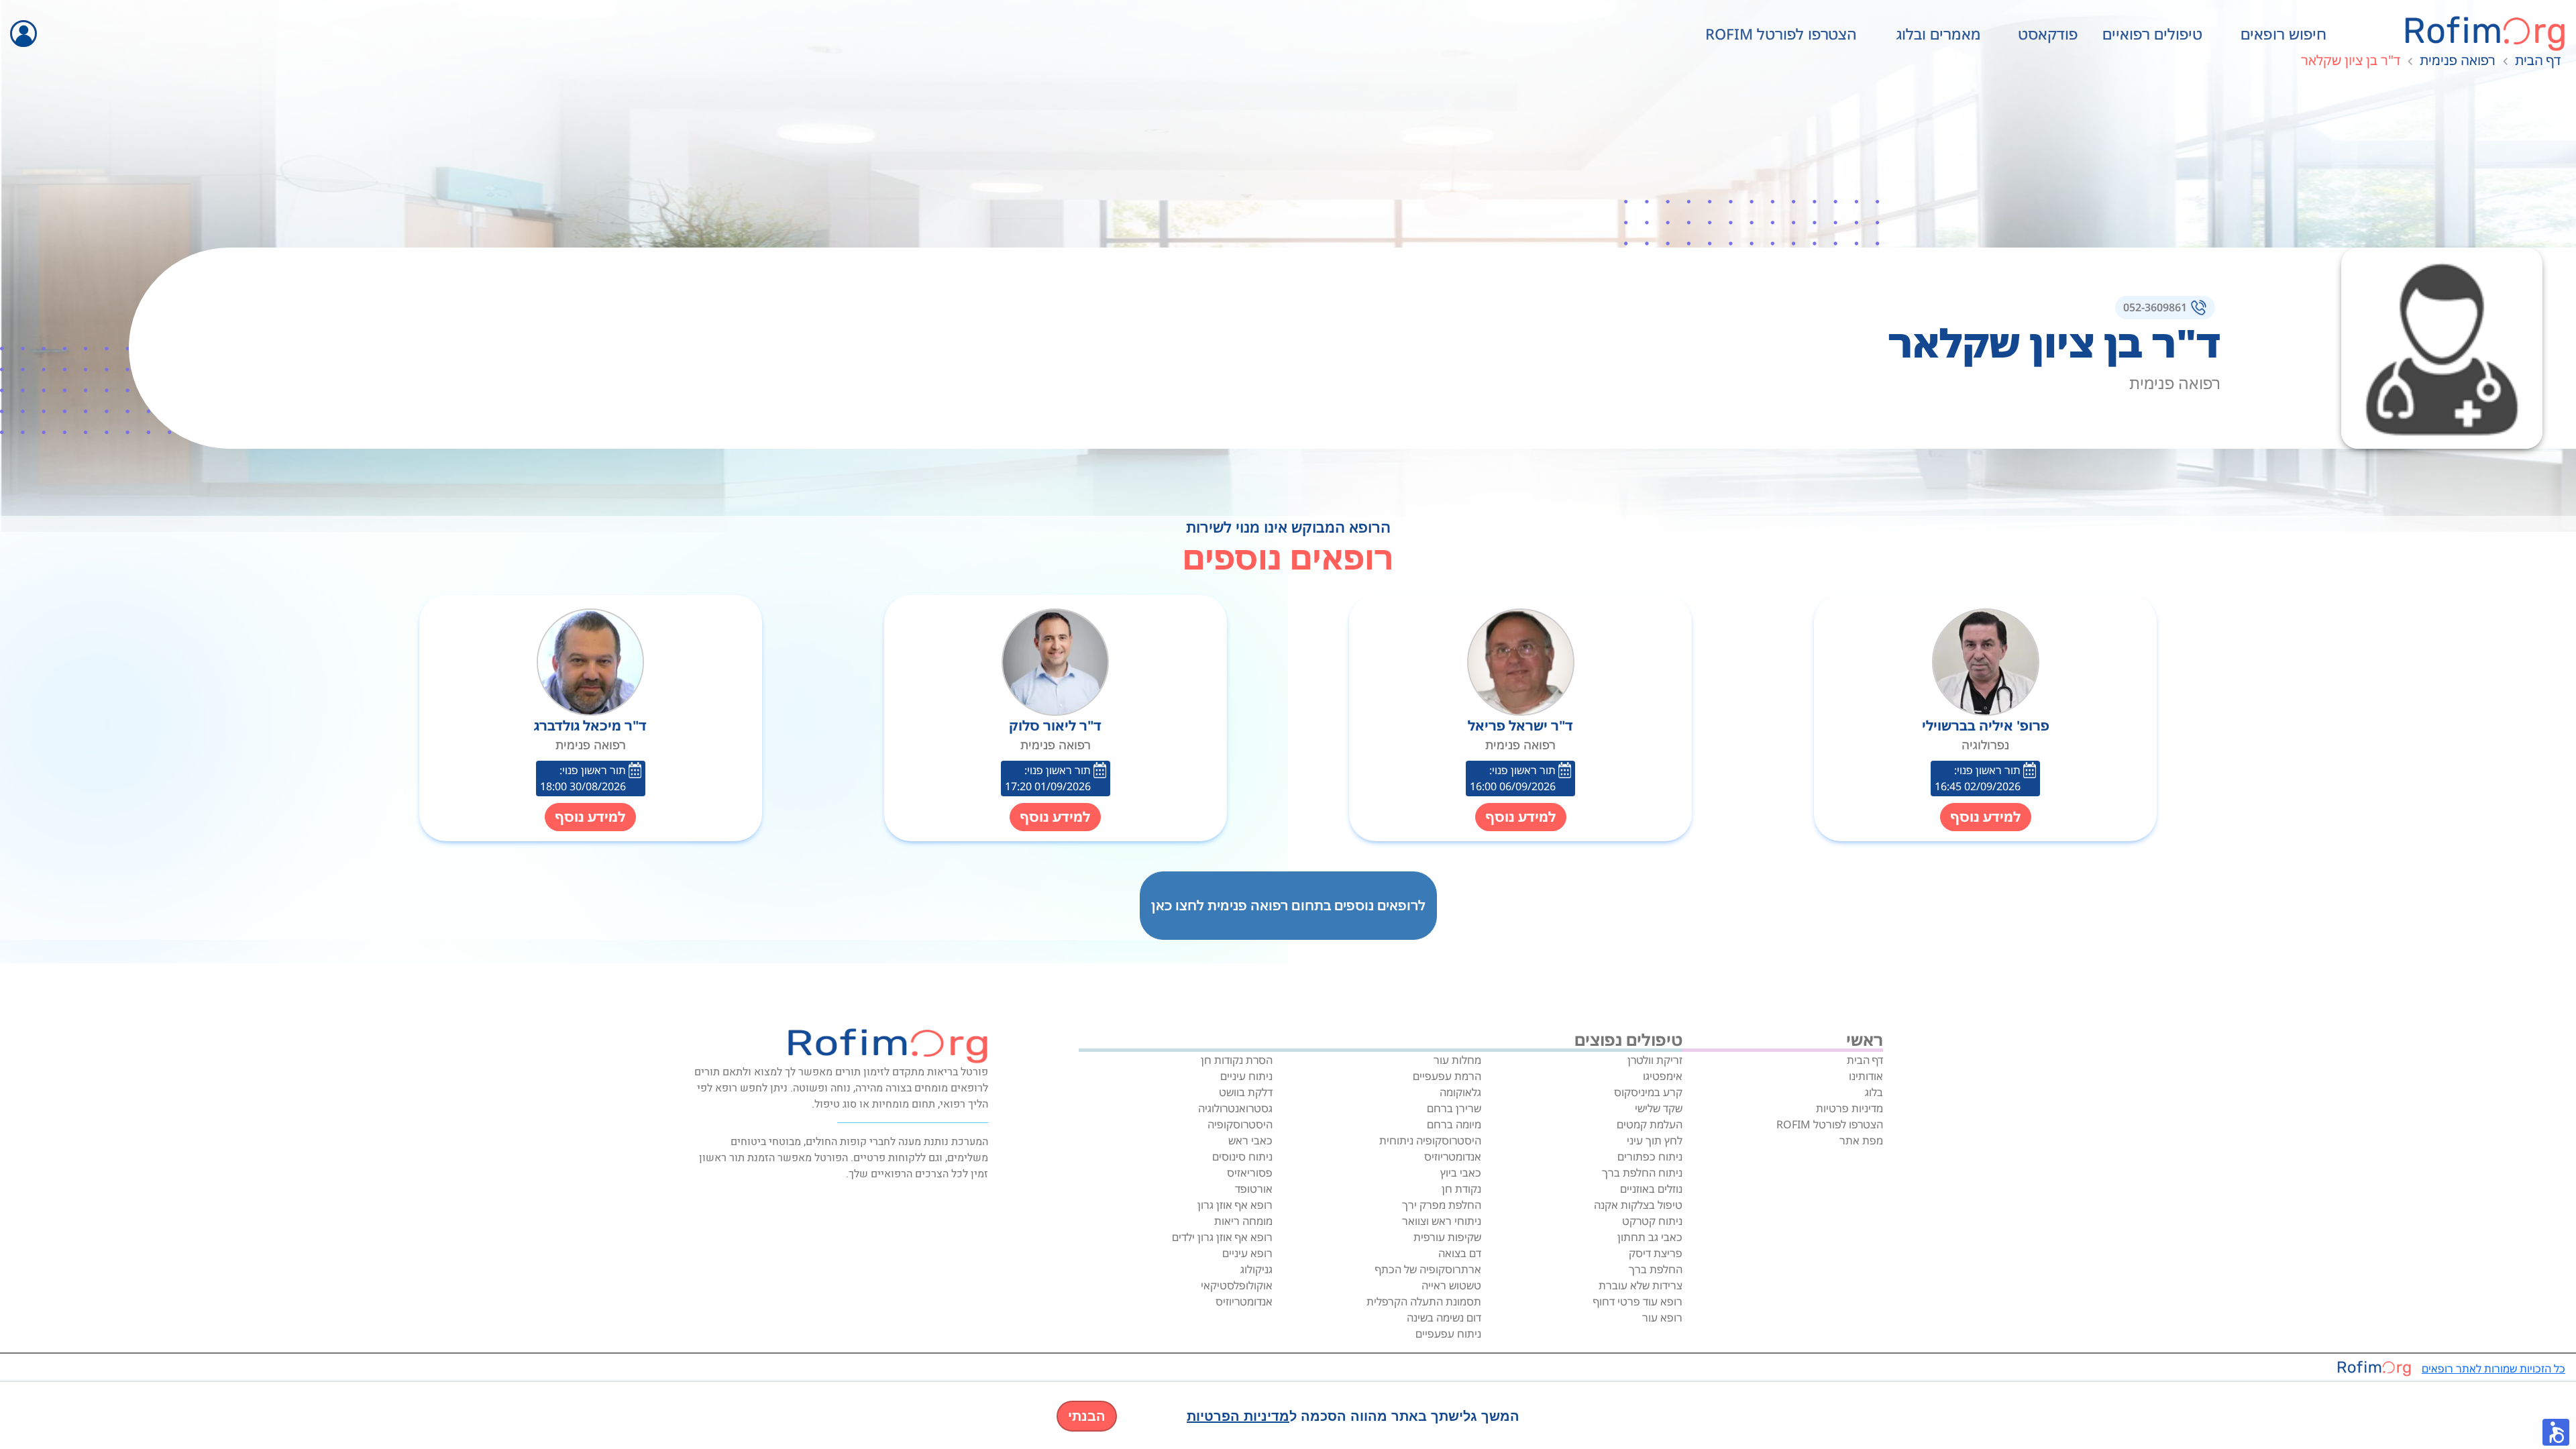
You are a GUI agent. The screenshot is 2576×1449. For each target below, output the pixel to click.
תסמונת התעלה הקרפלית (1424, 1301)
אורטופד (1254, 1189)
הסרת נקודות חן (1237, 1060)
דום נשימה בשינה (1444, 1318)
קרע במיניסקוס (1648, 1092)
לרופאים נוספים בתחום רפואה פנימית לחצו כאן (1288, 905)
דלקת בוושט (1246, 1092)
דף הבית (2538, 60)
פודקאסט (2048, 34)
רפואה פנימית (2458, 60)
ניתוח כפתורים (1650, 1157)
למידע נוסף (1986, 817)
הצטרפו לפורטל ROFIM (1781, 34)
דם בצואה (1460, 1253)
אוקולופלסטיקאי (1237, 1285)
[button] (2556, 1432)
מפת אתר (1861, 1140)
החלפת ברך (1656, 1269)
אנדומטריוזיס (1453, 1157)
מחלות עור (1457, 1060)
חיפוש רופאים (2284, 34)
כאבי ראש (1250, 1140)
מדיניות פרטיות (1849, 1108)
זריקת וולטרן (1655, 1060)
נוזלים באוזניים (1651, 1189)
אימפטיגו (1663, 1076)
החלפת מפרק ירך (1442, 1205)
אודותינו (1866, 1076)
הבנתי (1087, 1416)
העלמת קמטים (1650, 1124)
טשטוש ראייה (1451, 1285)
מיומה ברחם (1454, 1124)
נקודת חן (1461, 1189)
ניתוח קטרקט (1652, 1221)
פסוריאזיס (1250, 1173)
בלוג (1874, 1092)
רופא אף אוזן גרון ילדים (1222, 1237)
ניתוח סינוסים (1242, 1157)
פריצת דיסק (1656, 1253)
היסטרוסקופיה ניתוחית (1430, 1140)
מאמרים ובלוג (1939, 34)
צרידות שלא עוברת (1641, 1285)
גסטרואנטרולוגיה (1235, 1108)
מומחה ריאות (1243, 1221)
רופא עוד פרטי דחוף (1638, 1301)
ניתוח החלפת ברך (1642, 1173)
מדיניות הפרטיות (1238, 1416)
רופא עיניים (1247, 1253)
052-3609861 (2155, 307)
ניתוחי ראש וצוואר (1442, 1221)
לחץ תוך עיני (1655, 1140)
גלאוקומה (1460, 1092)
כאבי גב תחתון (1650, 1237)
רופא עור (1662, 1318)
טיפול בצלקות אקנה (1638, 1205)
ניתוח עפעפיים (1448, 1334)
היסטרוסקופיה (1240, 1124)
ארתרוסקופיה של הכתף (1428, 1269)
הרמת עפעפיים (1447, 1076)
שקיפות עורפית (1447, 1237)
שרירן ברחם (1454, 1108)
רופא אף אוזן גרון (1235, 1205)
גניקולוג (1256, 1269)
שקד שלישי (1659, 1108)
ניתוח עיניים (1246, 1076)
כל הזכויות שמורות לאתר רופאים (2493, 1368)
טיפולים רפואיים (2152, 34)
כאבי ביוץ (1461, 1173)
